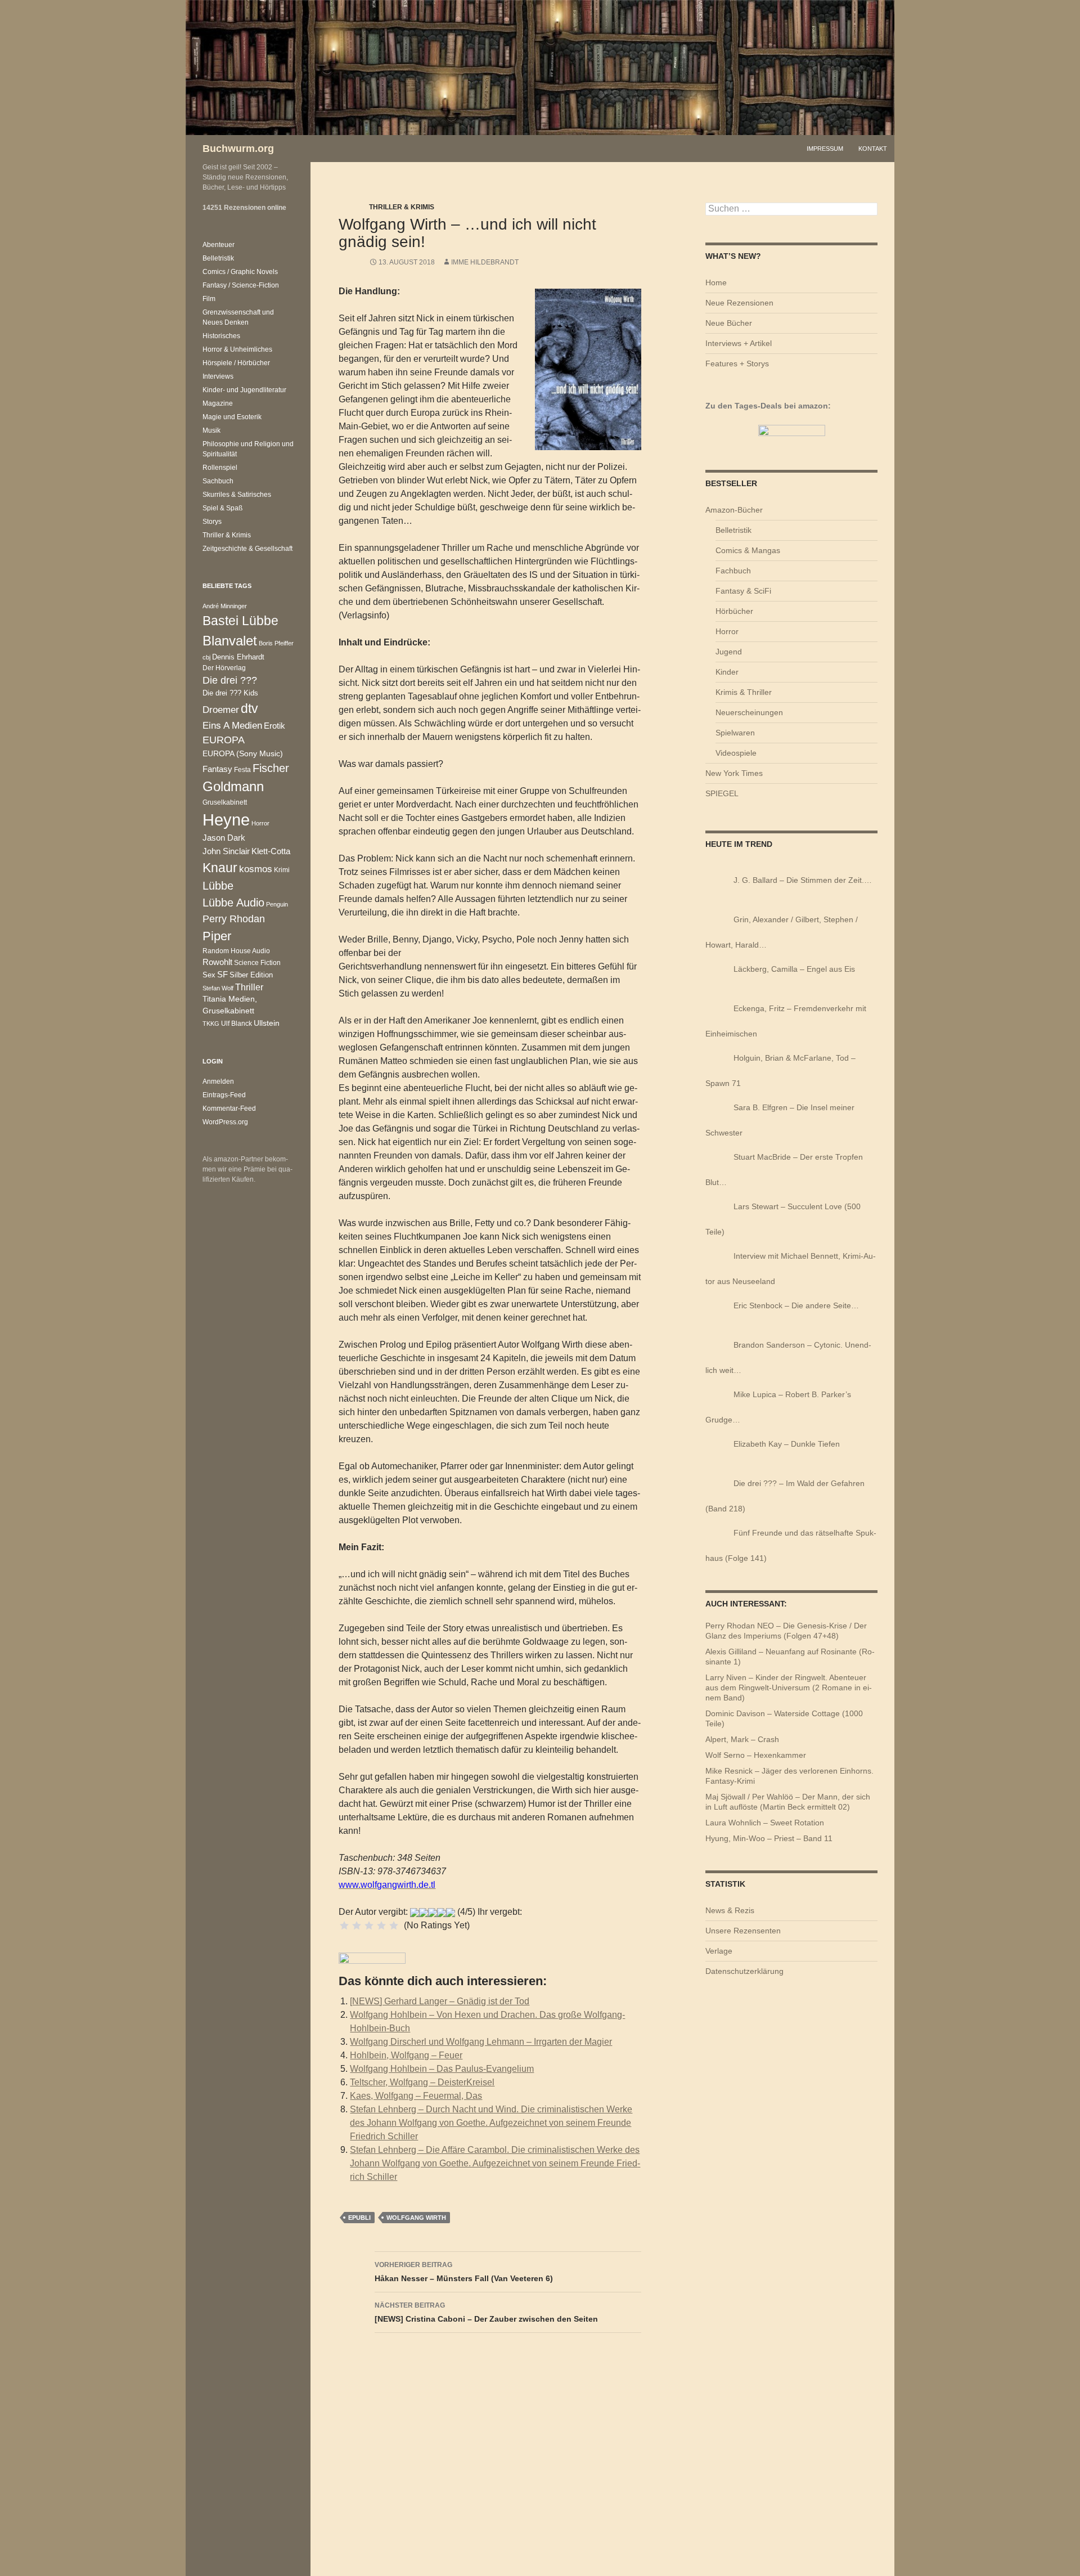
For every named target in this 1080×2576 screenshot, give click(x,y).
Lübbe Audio (233, 903)
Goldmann (233, 786)
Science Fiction (257, 962)
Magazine (218, 403)
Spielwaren (735, 733)
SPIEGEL (722, 793)
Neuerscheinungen (749, 712)
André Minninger (225, 606)
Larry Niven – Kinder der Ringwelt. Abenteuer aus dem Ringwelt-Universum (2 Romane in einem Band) (789, 1688)
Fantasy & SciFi (743, 591)
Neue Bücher (729, 323)
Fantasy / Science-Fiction (241, 285)
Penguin (277, 904)
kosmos (256, 869)
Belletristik (733, 530)
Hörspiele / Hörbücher (236, 363)
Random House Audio (236, 951)
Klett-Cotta (271, 851)
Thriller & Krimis (402, 207)
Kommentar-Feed (229, 1109)
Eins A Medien (232, 725)
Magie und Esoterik (232, 417)
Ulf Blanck (237, 1024)
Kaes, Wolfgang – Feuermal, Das (416, 2096)
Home (716, 282)
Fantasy (217, 769)
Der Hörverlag (224, 668)
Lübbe (218, 886)
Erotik (274, 726)
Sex (209, 975)
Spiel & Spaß (222, 508)
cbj (206, 657)
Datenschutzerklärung (744, 1971)
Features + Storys (737, 363)
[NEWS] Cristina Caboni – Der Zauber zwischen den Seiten (486, 2312)
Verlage (719, 1951)
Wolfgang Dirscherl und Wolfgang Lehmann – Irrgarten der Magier (481, 2042)
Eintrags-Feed (224, 1095)
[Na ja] (357, 1926)
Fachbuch (733, 571)
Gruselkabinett (225, 802)
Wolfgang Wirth (416, 2218)
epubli (359, 2218)
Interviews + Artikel (739, 343)
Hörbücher (734, 611)
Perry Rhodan (234, 919)
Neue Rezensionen (739, 303)
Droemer (221, 710)
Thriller (249, 987)
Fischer (271, 768)
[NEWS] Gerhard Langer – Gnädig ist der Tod (440, 2001)
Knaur (220, 868)
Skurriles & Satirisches (237, 495)
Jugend (729, 652)
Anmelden (218, 1081)
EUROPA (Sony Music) (243, 754)
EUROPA (224, 740)
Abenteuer (219, 245)
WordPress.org (225, 1122)
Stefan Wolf (218, 988)
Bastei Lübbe (240, 621)
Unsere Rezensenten (743, 1931)
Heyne (226, 820)
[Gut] (381, 1926)
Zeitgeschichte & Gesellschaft (247, 549)
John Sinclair (226, 851)
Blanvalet (230, 641)
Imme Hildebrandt (485, 262)
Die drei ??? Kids (230, 693)
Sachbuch (218, 481)
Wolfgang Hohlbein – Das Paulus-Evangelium (442, 2069)
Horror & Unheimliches (237, 349)
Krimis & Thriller (744, 692)
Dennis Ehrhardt (238, 657)
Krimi (282, 870)
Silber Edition (251, 975)
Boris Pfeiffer (276, 643)
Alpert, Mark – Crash (742, 1739)
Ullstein (267, 1023)
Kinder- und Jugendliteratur (244, 390)
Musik (211, 430)
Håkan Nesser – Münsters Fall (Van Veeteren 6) (464, 2272)
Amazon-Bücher (734, 510)
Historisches (221, 336)
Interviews (218, 376)
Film (209, 299)
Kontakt (873, 149)
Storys (212, 522)
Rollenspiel (220, 468)
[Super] (394, 1926)
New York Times (734, 773)
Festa (242, 770)
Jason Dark (224, 838)
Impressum (825, 149)
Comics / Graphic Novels (240, 272)
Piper (217, 936)
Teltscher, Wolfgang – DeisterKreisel (422, 2082)
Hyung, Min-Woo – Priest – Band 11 (769, 1838)
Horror (727, 631)
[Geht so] (369, 1926)
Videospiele (736, 753)
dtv (249, 708)
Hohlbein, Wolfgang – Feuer (406, 2055)
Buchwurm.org (238, 149)
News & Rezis (730, 1910)
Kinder (727, 672)
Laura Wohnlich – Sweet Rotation (765, 1823)
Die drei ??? (230, 680)
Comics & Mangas (748, 550)
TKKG (211, 1024)
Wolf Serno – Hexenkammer (756, 1755)
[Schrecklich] (344, 1926)
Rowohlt (217, 962)
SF (222, 975)
